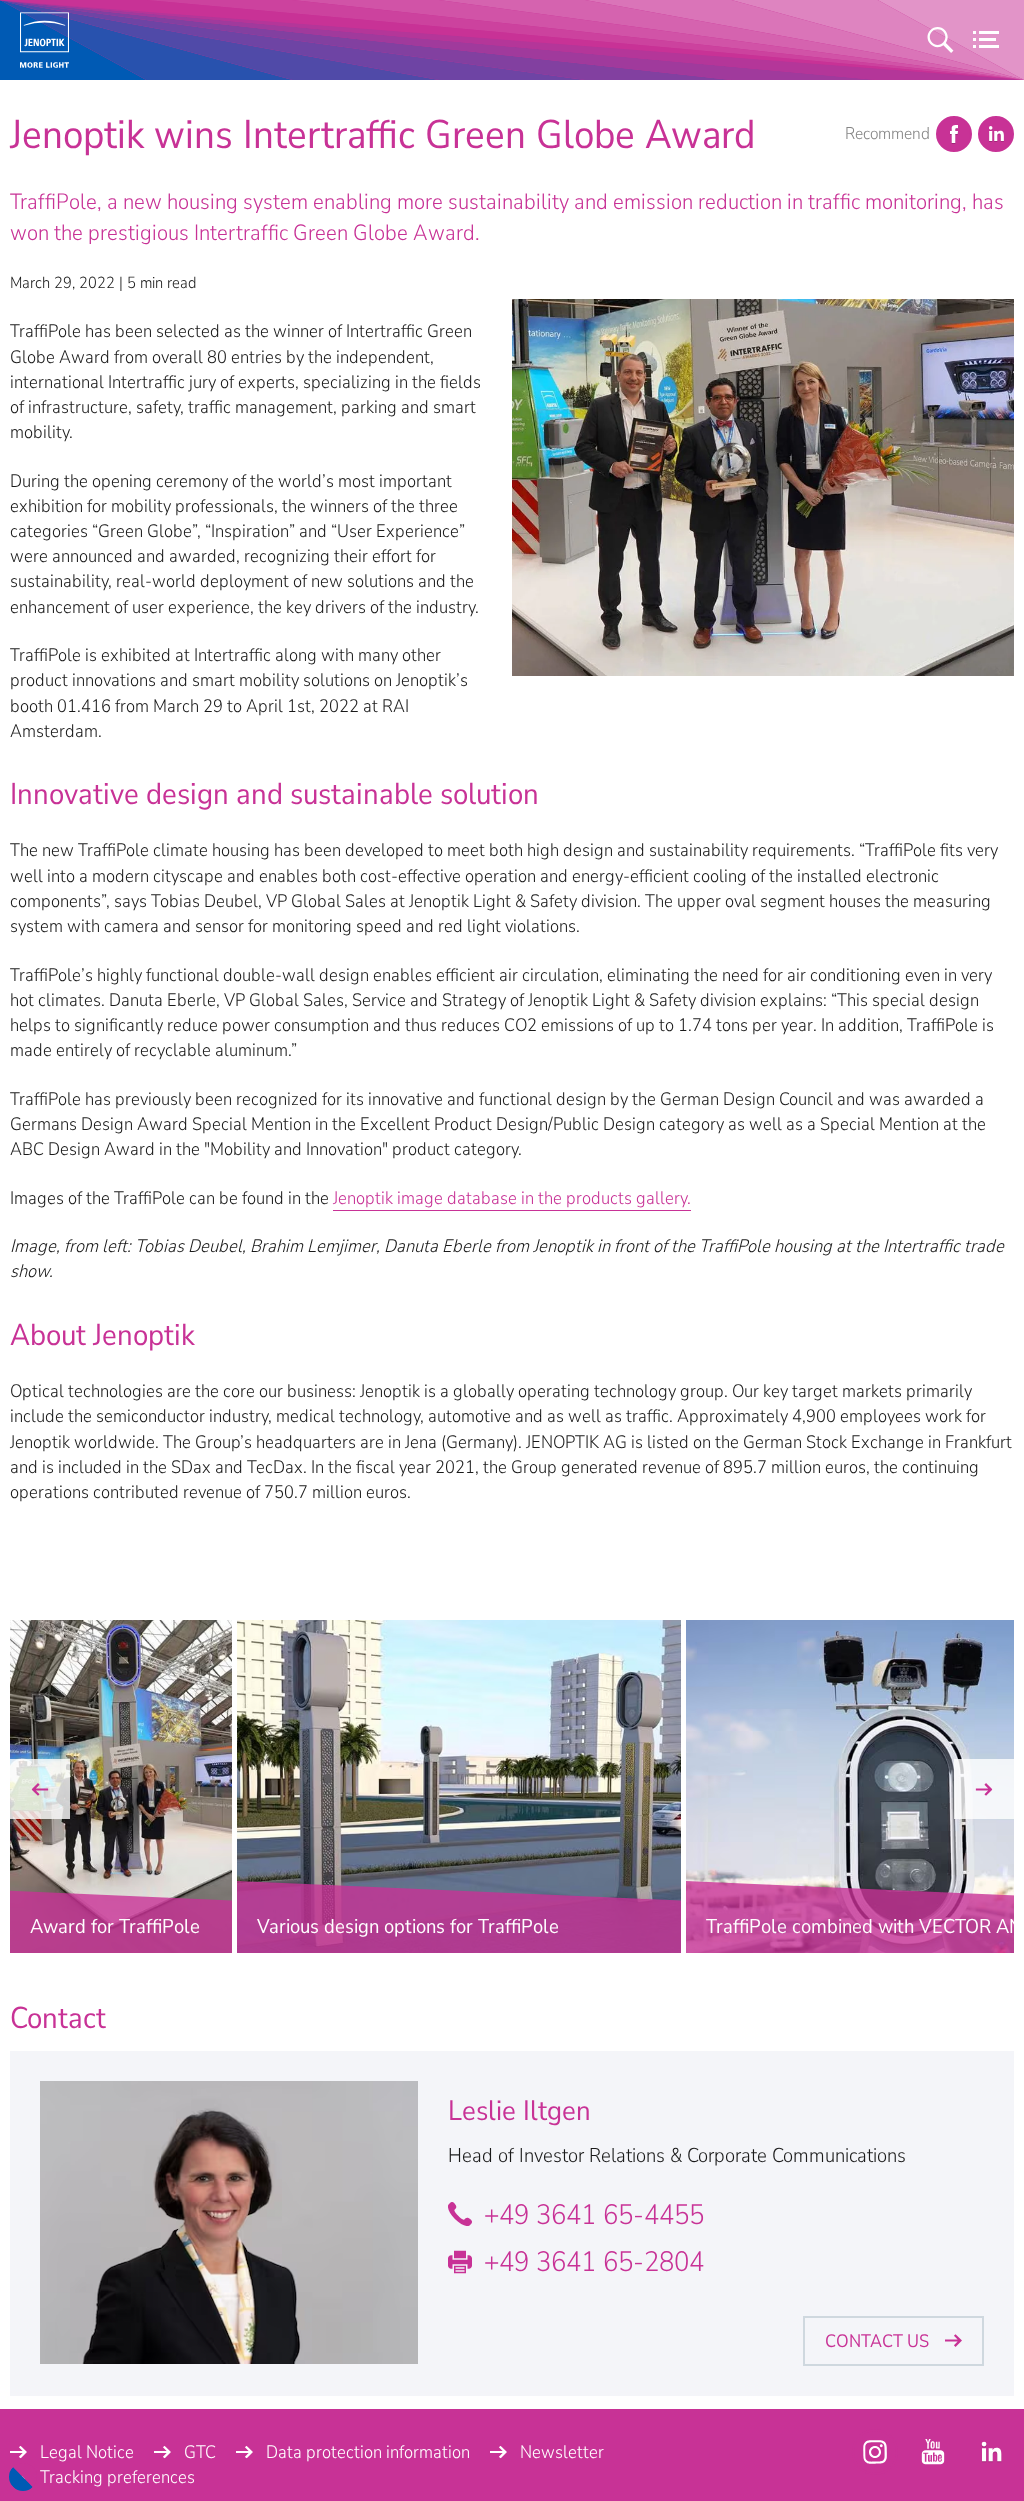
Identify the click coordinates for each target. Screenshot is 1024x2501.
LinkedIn (996, 134)
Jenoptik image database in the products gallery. (512, 1198)
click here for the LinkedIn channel (991, 2452)
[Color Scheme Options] (23, 2477)
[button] (40, 1789)
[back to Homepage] (44, 40)
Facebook (954, 134)
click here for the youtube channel (875, 2452)
